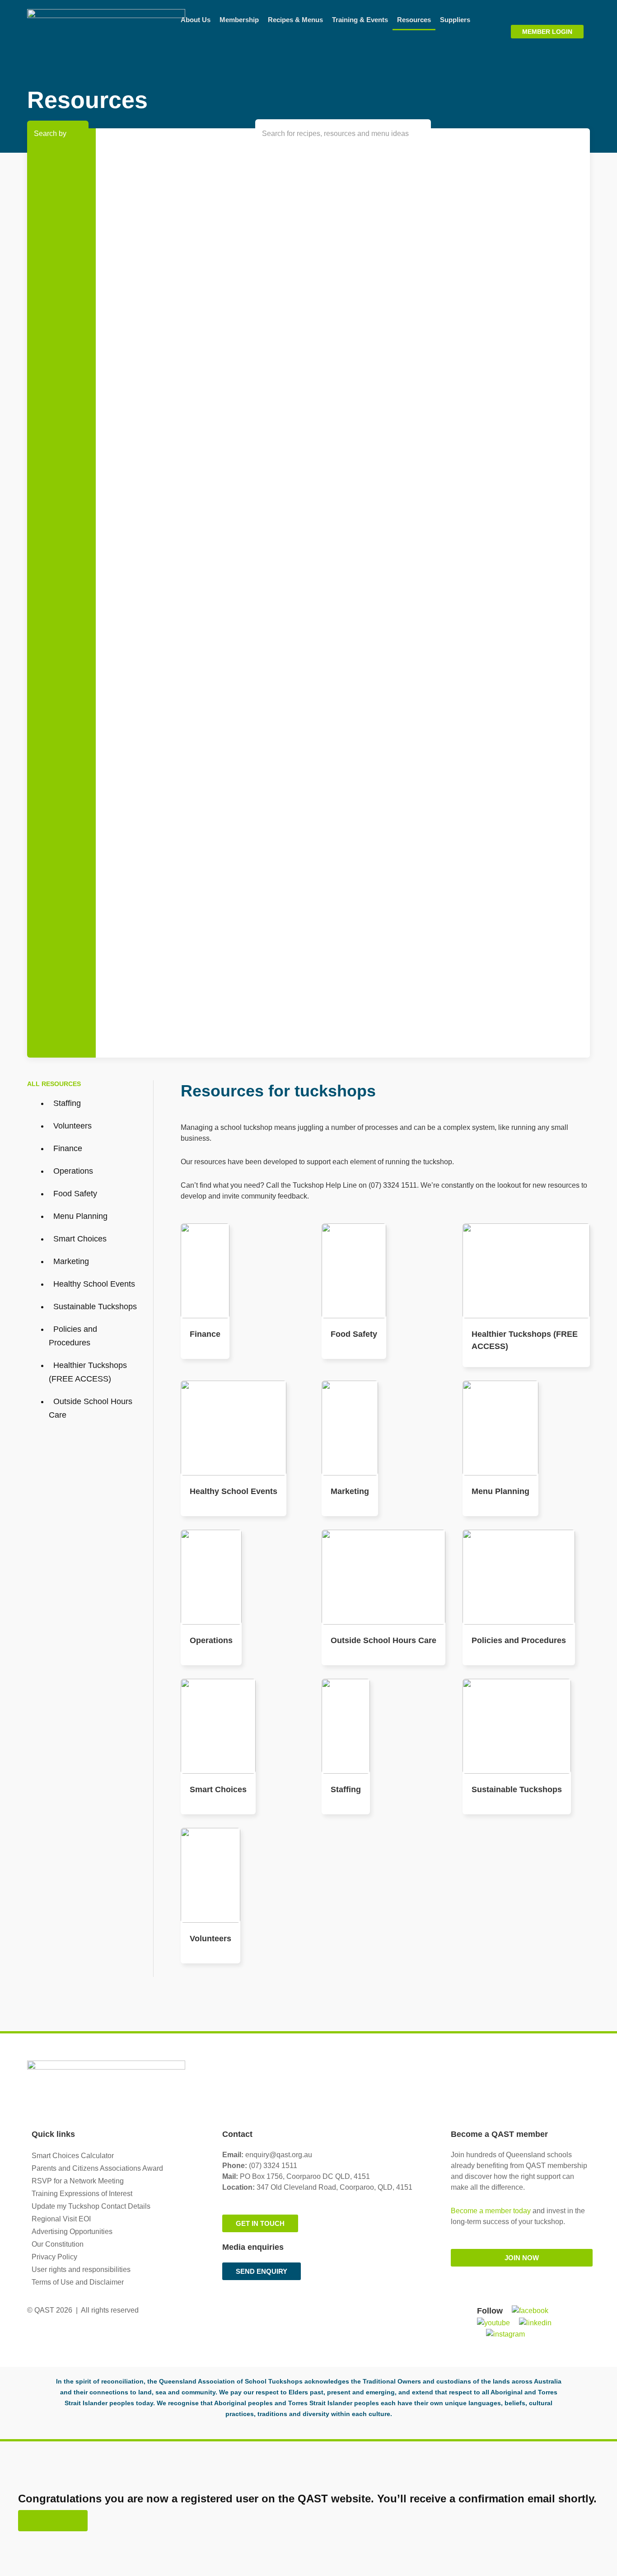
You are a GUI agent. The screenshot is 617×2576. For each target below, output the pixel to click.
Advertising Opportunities (72, 2232)
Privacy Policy (54, 2257)
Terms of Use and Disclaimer (78, 2282)
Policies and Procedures (519, 1640)
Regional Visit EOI (61, 2219)
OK (53, 2521)
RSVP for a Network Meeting (78, 2181)
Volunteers (210, 1939)
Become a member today (491, 2211)
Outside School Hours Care (383, 1640)
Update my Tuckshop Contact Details (91, 2206)
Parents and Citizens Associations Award (97, 2168)
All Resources (54, 1084)
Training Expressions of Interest (82, 2194)
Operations (211, 1640)
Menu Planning (500, 1491)
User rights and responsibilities (81, 2269)
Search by (50, 133)
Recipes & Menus (295, 20)
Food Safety (354, 1334)
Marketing (350, 1491)
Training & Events (360, 20)
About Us (196, 20)
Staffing (346, 1789)
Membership (239, 20)
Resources (414, 20)
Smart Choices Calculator (73, 2156)
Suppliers (455, 20)
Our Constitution (58, 2244)
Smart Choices (218, 1789)
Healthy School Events (234, 1491)
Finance (205, 1334)
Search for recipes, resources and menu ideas (335, 133)
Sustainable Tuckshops (517, 1789)
